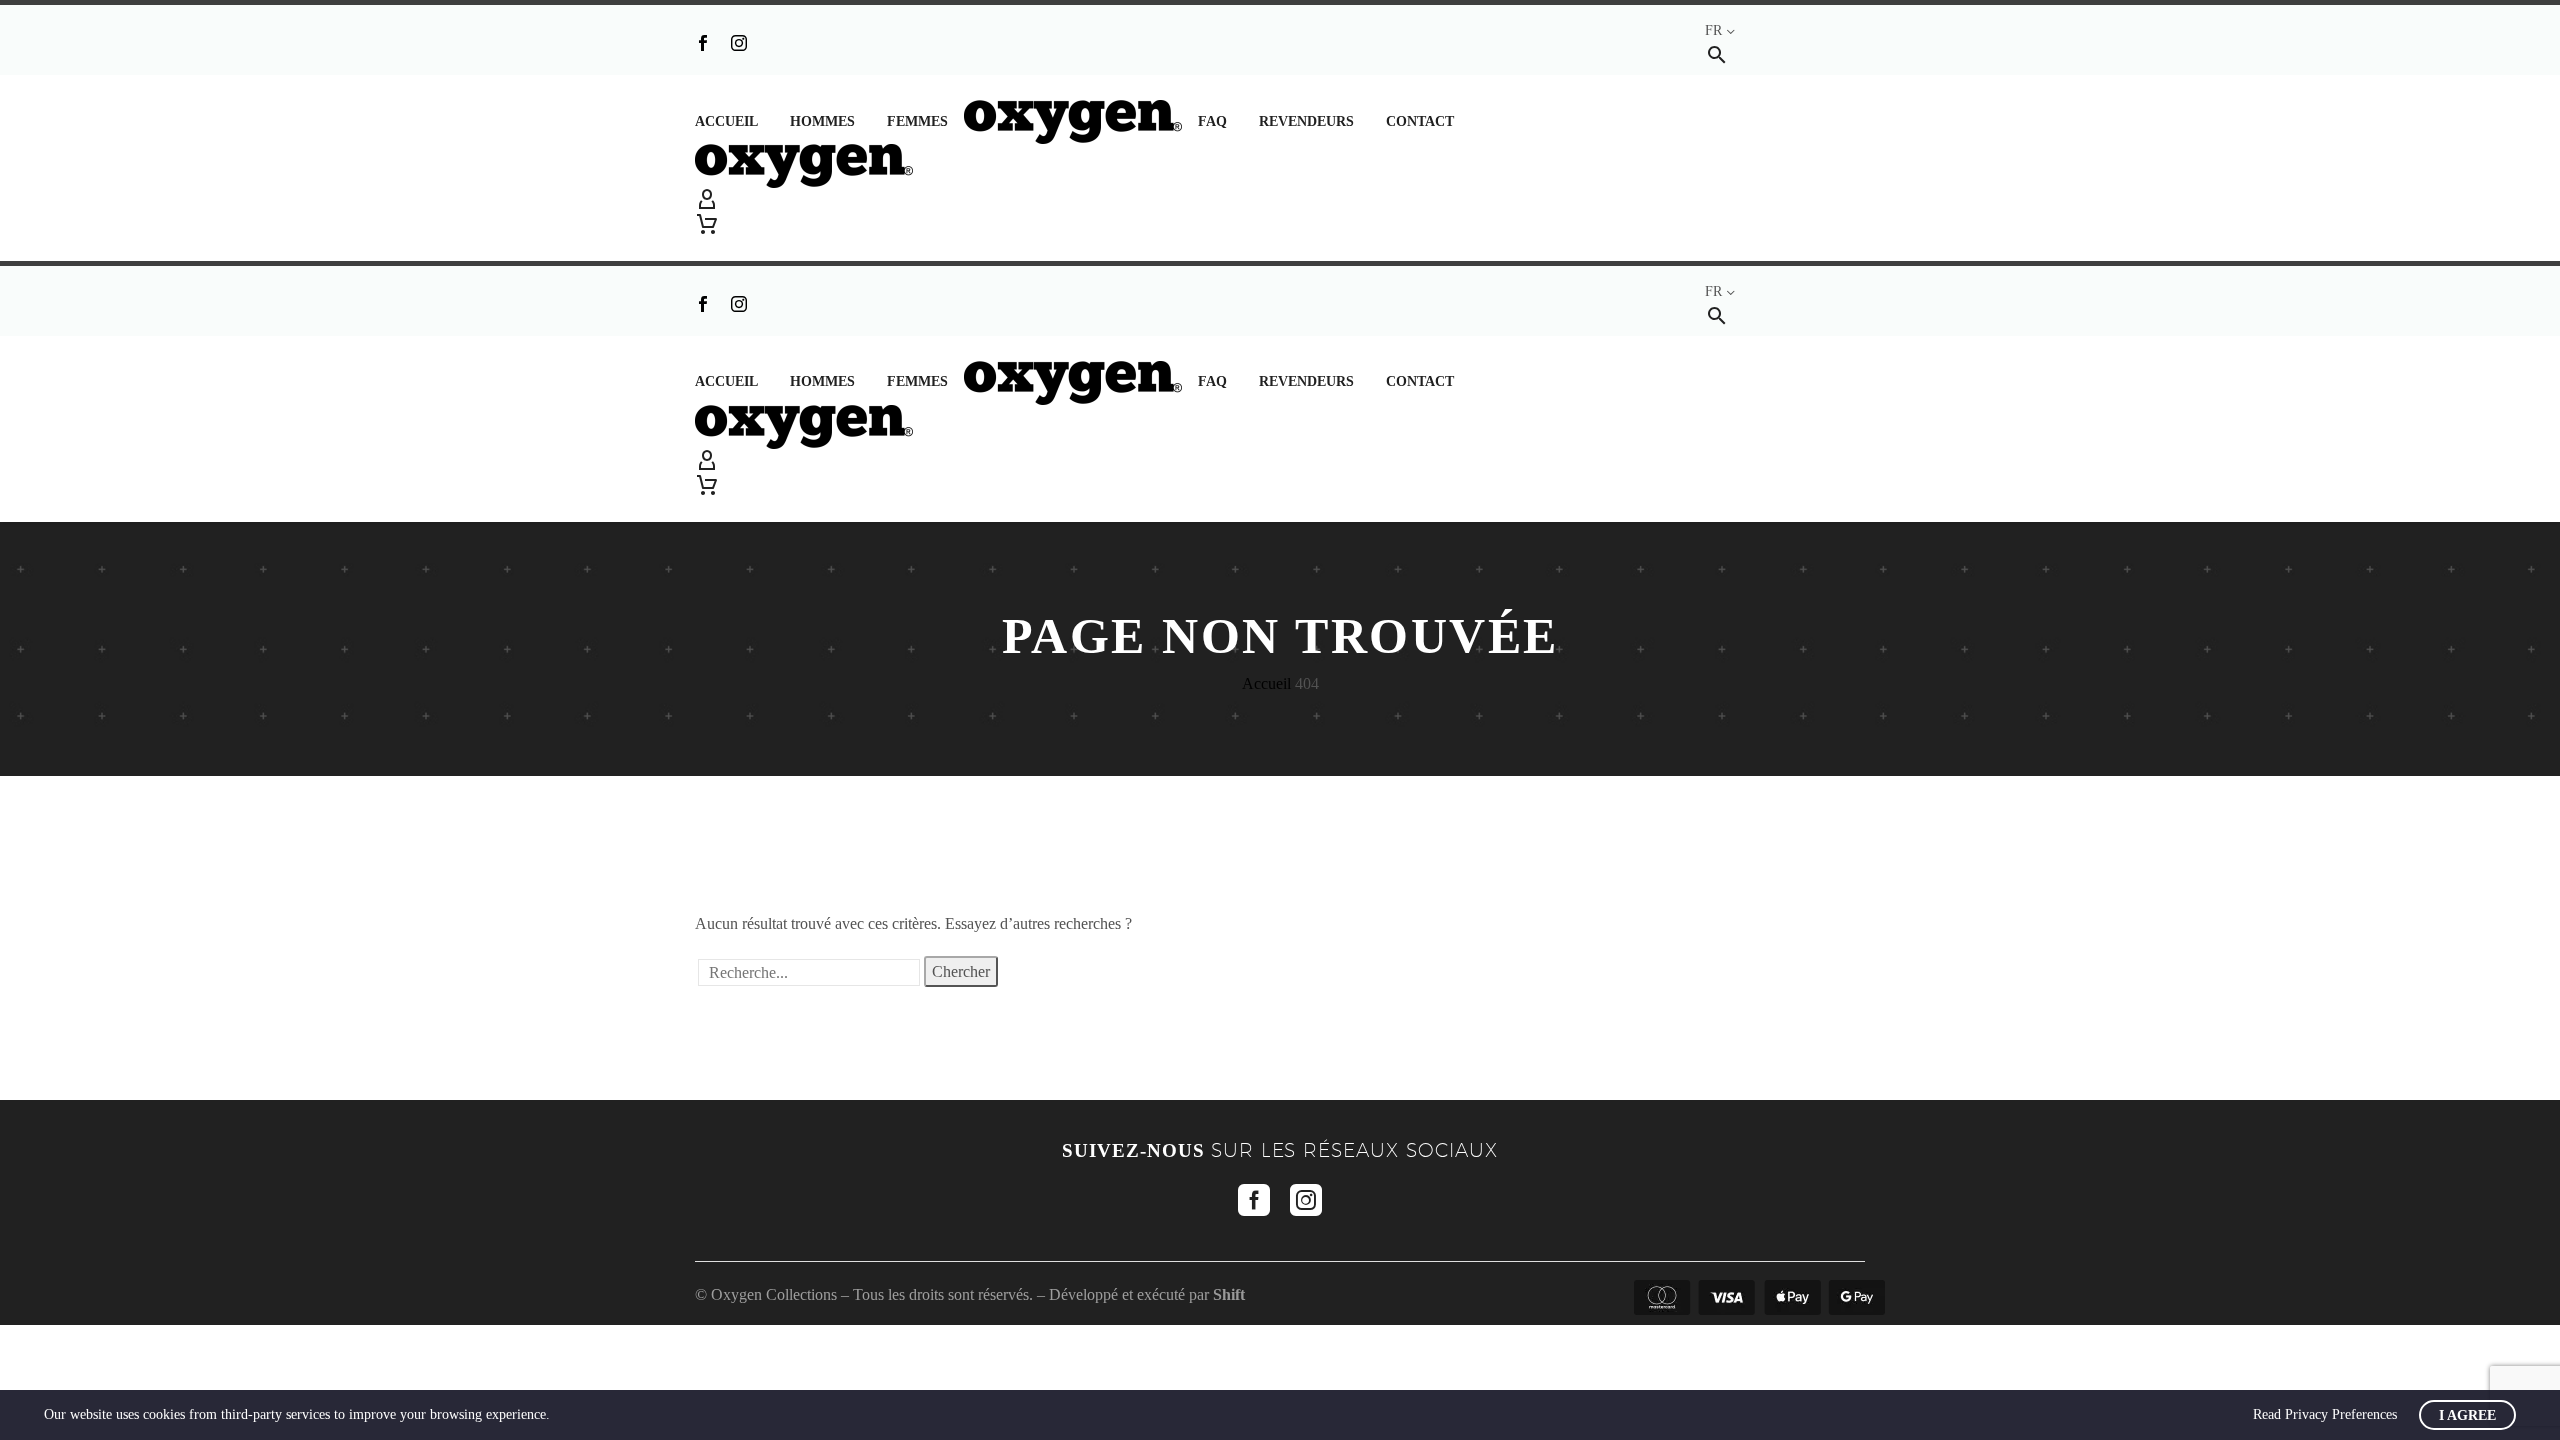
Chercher (961, 971)
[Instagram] (739, 43)
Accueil (726, 121)
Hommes (822, 121)
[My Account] (1280, 200)
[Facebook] (703, 43)
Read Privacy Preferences (2325, 1414)
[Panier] (707, 224)
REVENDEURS (1306, 121)
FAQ (1212, 121)
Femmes (917, 121)
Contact (1420, 121)
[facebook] (1254, 1200)
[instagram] (1306, 1200)
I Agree (2467, 1415)
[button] (1717, 54)
